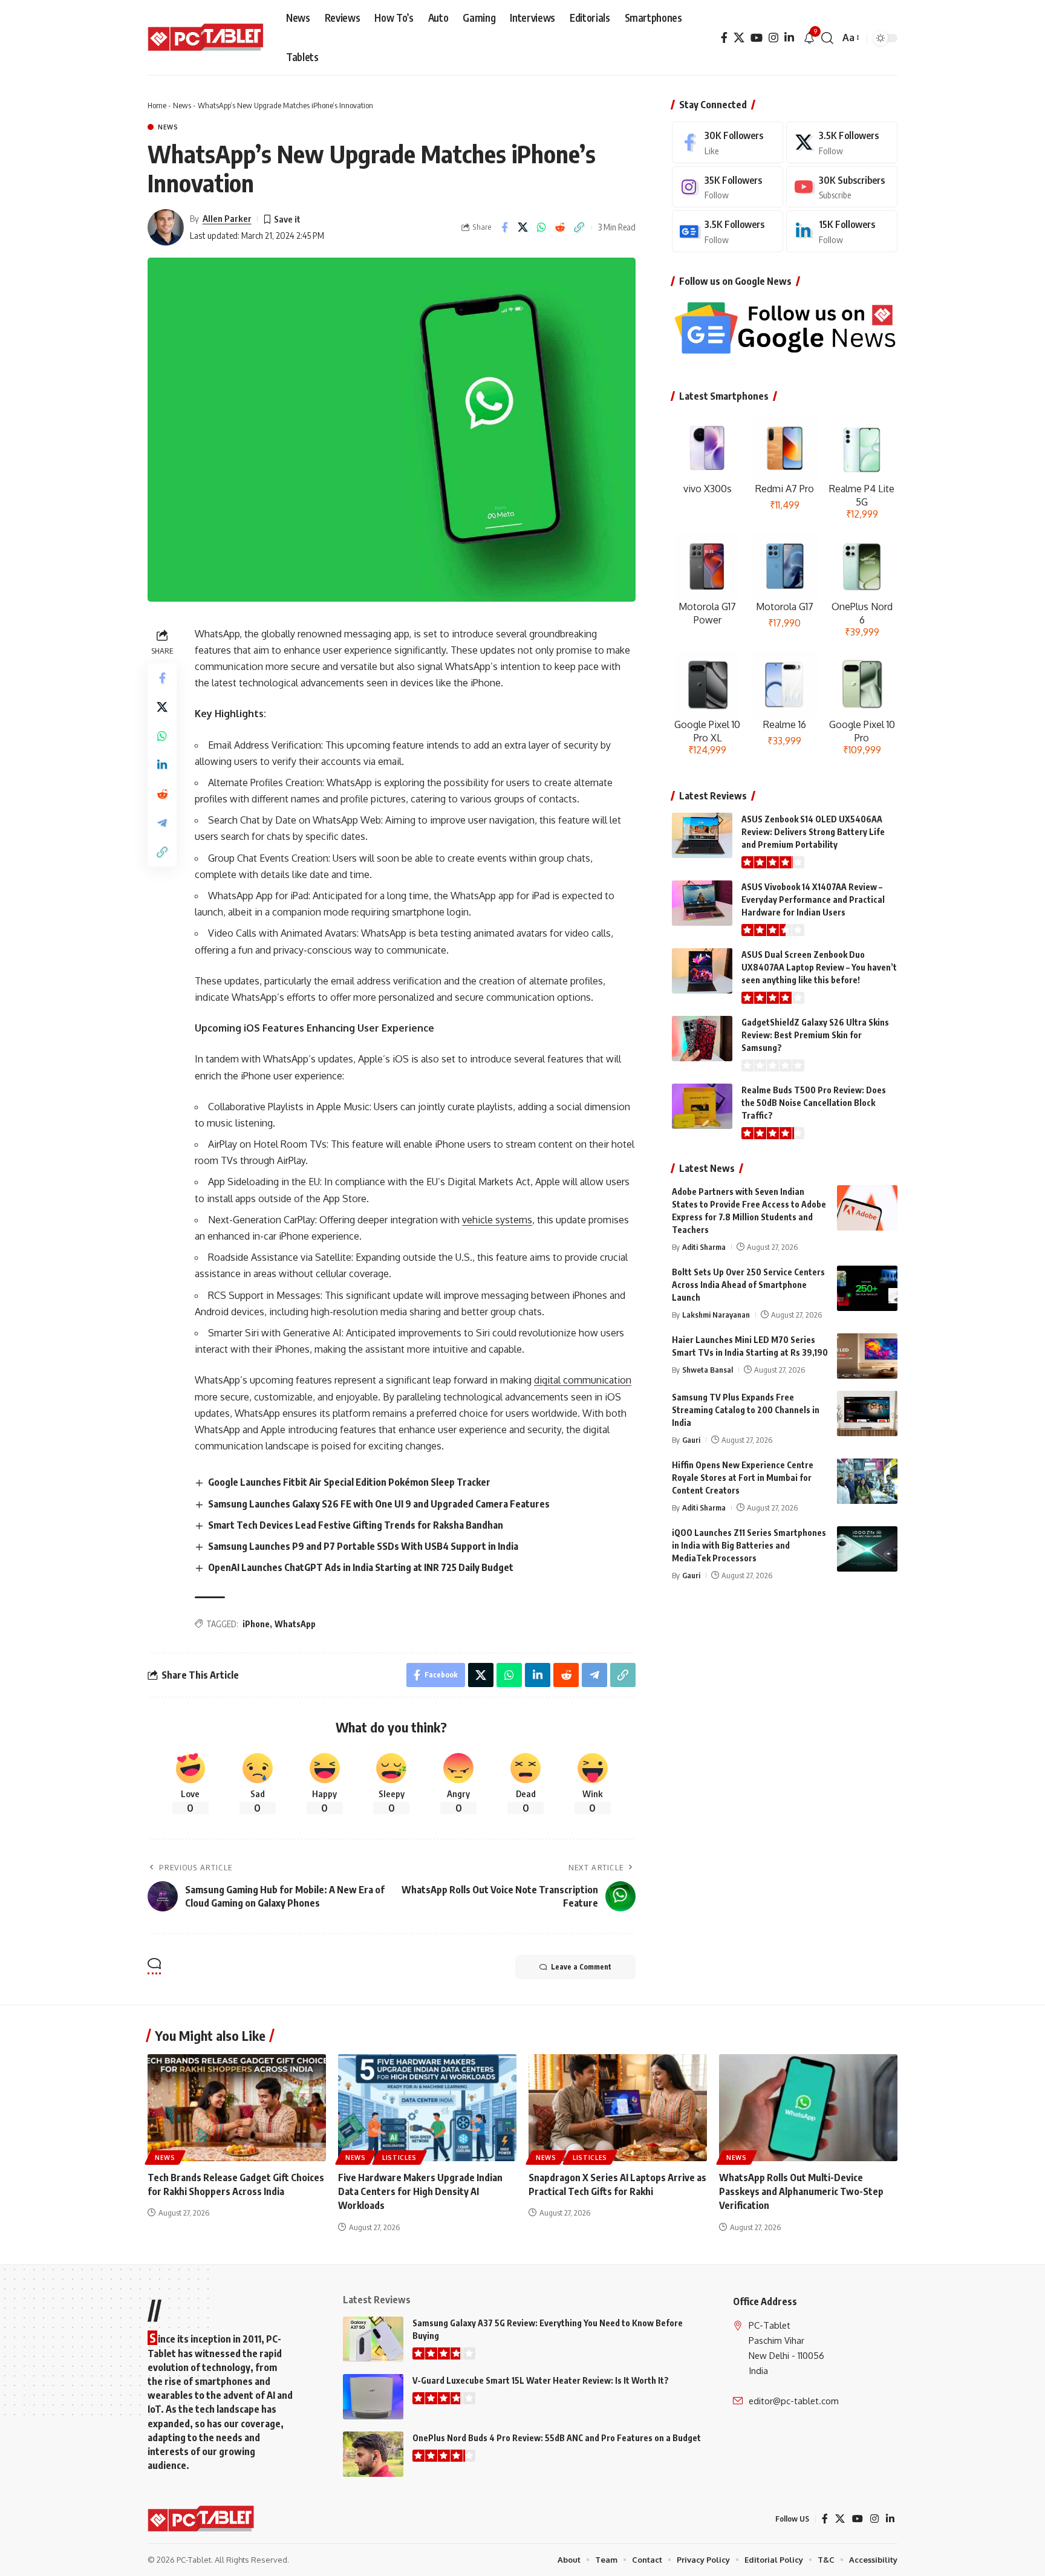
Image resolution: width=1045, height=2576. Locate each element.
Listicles (399, 2158)
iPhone (256, 1624)
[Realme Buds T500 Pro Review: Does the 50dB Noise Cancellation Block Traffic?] (702, 1106)
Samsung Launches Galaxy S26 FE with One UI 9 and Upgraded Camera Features (379, 1504)
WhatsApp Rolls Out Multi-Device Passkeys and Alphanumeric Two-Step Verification (801, 2191)
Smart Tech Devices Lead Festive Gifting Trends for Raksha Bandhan (356, 1525)
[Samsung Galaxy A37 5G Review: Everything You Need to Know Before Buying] (373, 2339)
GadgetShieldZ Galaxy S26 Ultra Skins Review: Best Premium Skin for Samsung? (815, 1035)
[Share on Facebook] (504, 227)
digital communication (583, 1380)
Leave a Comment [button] (581, 1967)
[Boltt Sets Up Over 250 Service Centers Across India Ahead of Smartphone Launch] (867, 1288)
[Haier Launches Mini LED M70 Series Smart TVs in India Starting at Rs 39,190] (867, 1356)
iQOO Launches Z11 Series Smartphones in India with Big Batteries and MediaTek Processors (749, 1545)
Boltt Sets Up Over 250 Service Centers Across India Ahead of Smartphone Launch (748, 1285)
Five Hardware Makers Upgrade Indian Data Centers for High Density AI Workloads (420, 2191)
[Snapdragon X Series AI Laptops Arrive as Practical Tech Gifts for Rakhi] (618, 2108)
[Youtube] (842, 187)
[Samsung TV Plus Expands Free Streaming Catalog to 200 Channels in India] (867, 1413)
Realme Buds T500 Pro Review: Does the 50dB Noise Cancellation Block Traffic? (814, 1103)
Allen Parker (227, 218)
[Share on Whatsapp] (542, 227)
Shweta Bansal (708, 1370)
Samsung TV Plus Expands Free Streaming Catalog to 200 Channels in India (746, 1410)
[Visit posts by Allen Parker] (166, 227)
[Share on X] (523, 227)
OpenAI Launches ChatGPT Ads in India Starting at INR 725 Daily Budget (361, 1567)
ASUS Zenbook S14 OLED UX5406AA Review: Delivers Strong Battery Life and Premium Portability (813, 832)
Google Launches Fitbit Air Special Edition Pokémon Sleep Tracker (349, 1482)
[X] (739, 38)
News (182, 105)
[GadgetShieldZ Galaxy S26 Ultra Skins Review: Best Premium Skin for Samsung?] (702, 1039)
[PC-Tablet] (207, 38)
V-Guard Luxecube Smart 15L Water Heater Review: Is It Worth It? (541, 2380)
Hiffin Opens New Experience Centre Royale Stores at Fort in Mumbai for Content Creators (743, 1478)
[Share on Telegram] (162, 823)
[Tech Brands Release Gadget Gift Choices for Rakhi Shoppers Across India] (237, 2108)
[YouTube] (757, 38)
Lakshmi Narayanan (716, 1315)
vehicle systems (497, 1220)
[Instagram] (773, 38)
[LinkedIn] (789, 38)
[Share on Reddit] (561, 227)
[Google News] (728, 231)
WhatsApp (295, 1624)
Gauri (691, 1440)
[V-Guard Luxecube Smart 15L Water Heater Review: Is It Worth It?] (373, 2397)
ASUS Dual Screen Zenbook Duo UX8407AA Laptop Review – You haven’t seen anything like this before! (819, 967)
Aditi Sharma (704, 1247)
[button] (827, 38)
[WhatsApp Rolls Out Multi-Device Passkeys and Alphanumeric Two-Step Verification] (808, 2108)
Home (157, 105)
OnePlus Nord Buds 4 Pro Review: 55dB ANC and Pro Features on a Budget (557, 2438)
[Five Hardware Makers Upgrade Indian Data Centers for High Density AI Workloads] (427, 2108)
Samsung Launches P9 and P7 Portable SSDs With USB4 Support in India (363, 1546)
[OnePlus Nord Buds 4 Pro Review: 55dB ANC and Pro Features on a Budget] (373, 2454)
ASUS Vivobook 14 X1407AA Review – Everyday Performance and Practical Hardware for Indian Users (813, 899)
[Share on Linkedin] (162, 765)
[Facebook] (724, 38)
